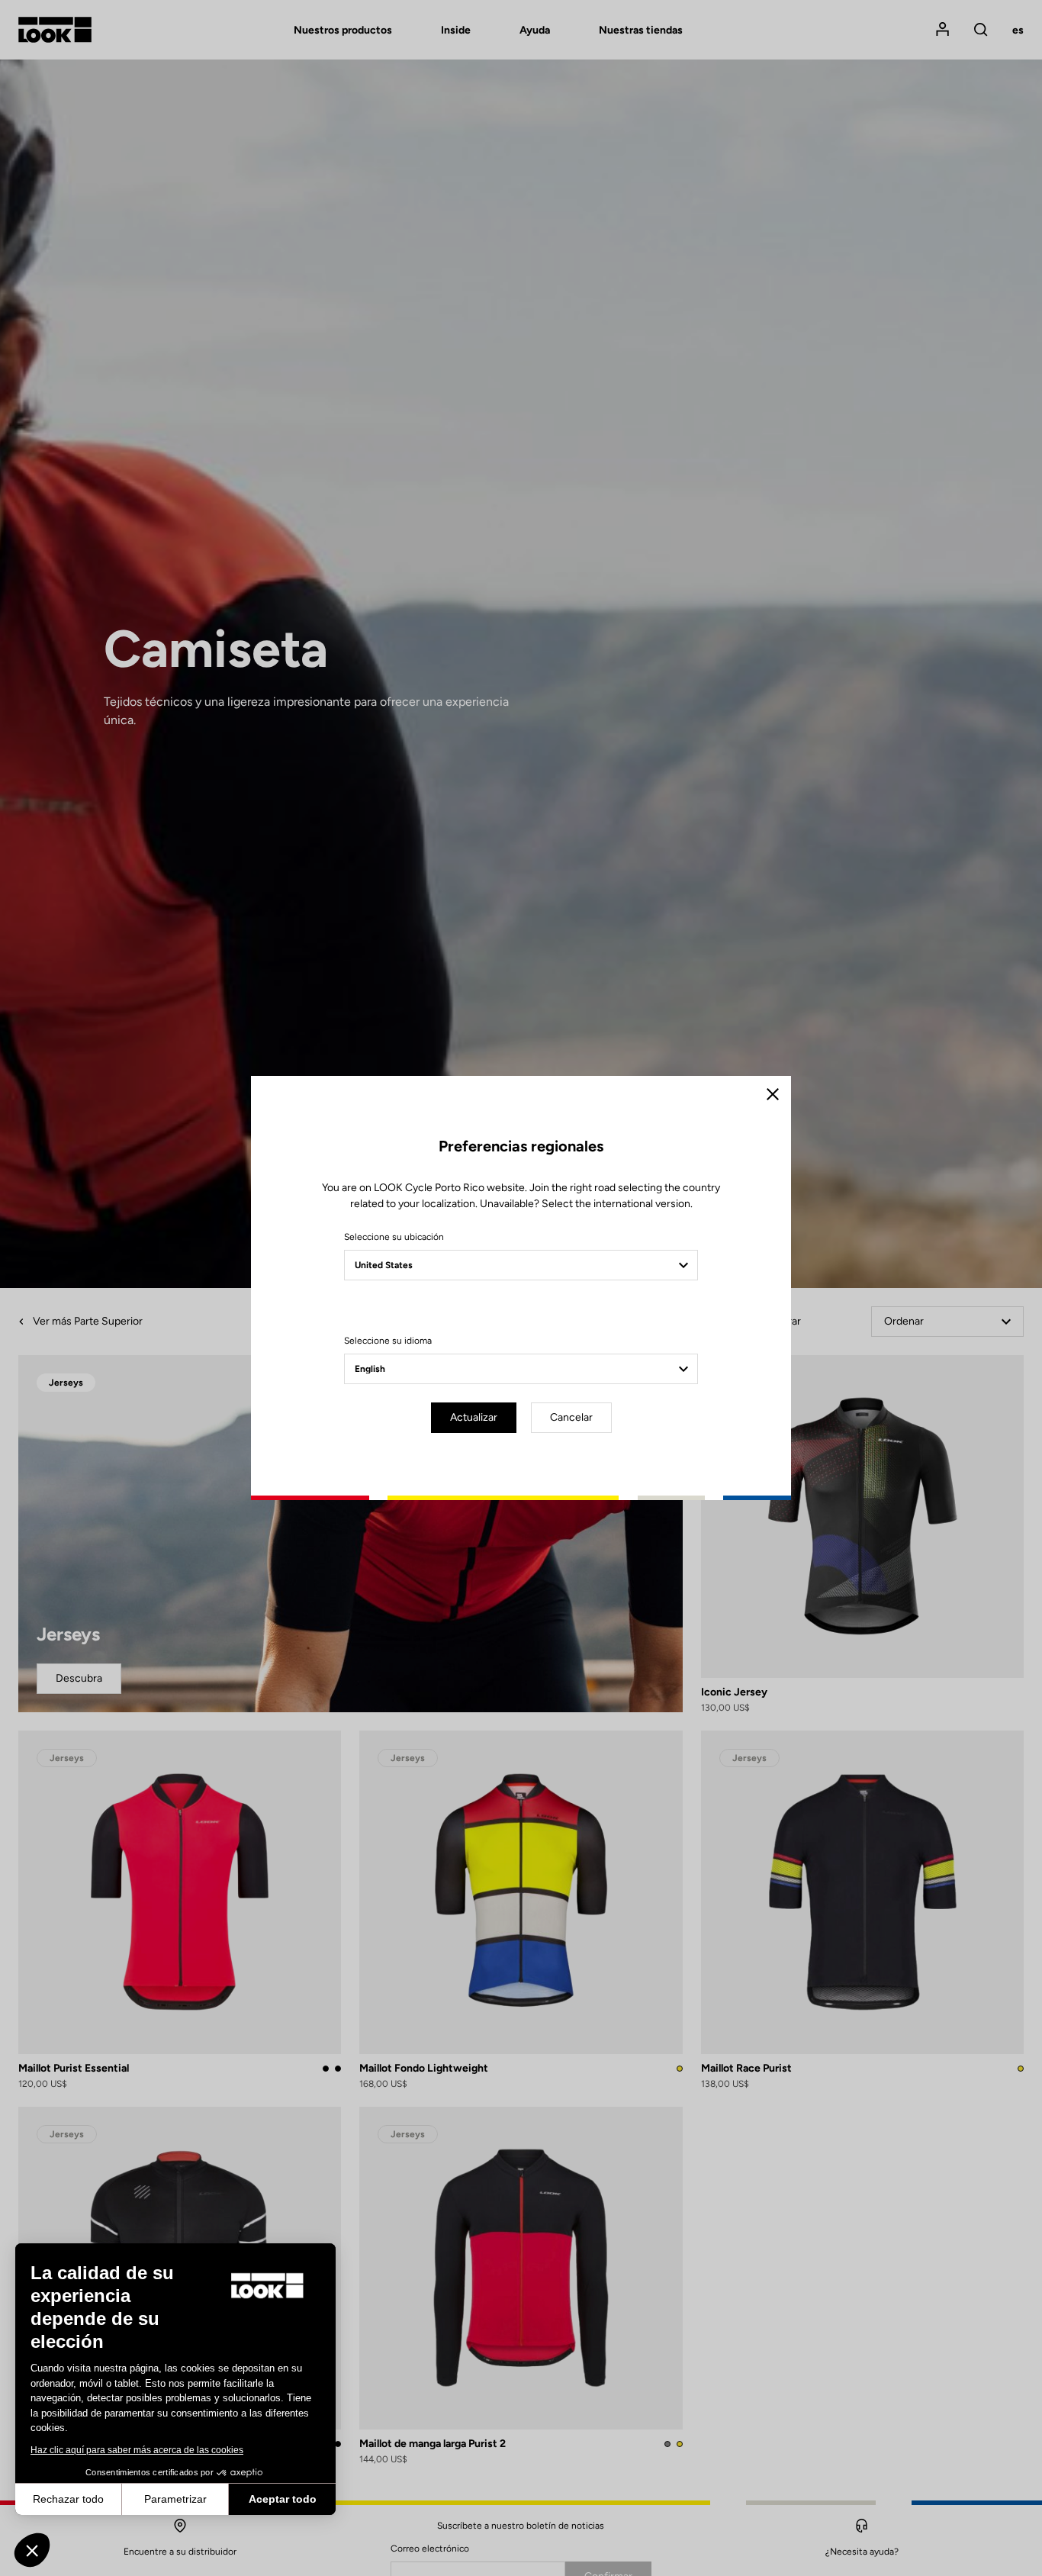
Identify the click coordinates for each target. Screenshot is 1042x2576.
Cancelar (571, 1417)
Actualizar (474, 1417)
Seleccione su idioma (388, 1341)
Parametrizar (175, 2499)
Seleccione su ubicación (394, 1237)
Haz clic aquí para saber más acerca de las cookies (137, 2450)
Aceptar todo (283, 2499)
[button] (32, 2550)
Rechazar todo (68, 2499)
